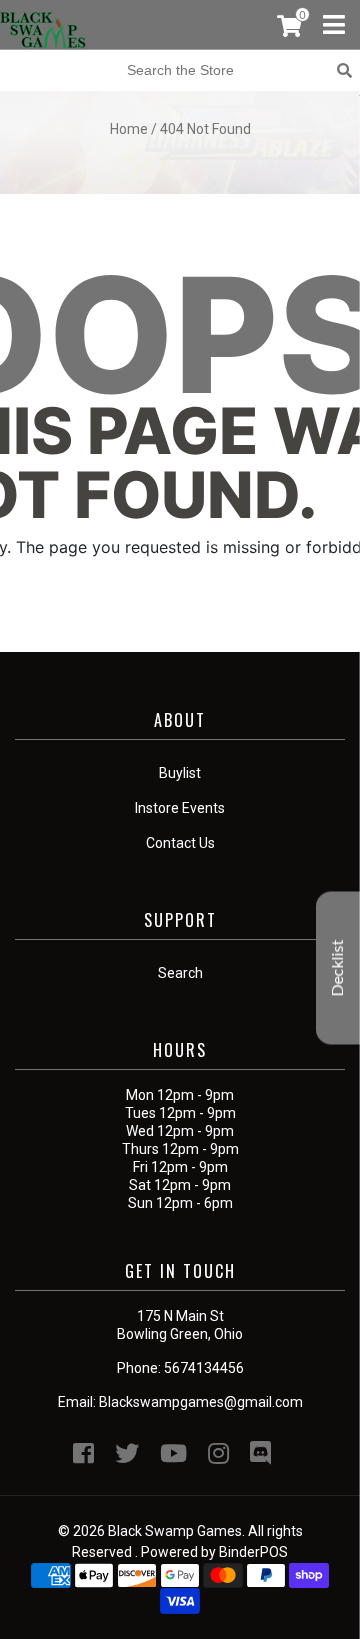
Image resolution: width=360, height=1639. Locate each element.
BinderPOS (253, 1552)
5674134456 (204, 1368)
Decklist (338, 967)
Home (129, 129)
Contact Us (180, 843)
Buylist (180, 773)
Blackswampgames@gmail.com (201, 1402)
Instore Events (180, 808)
